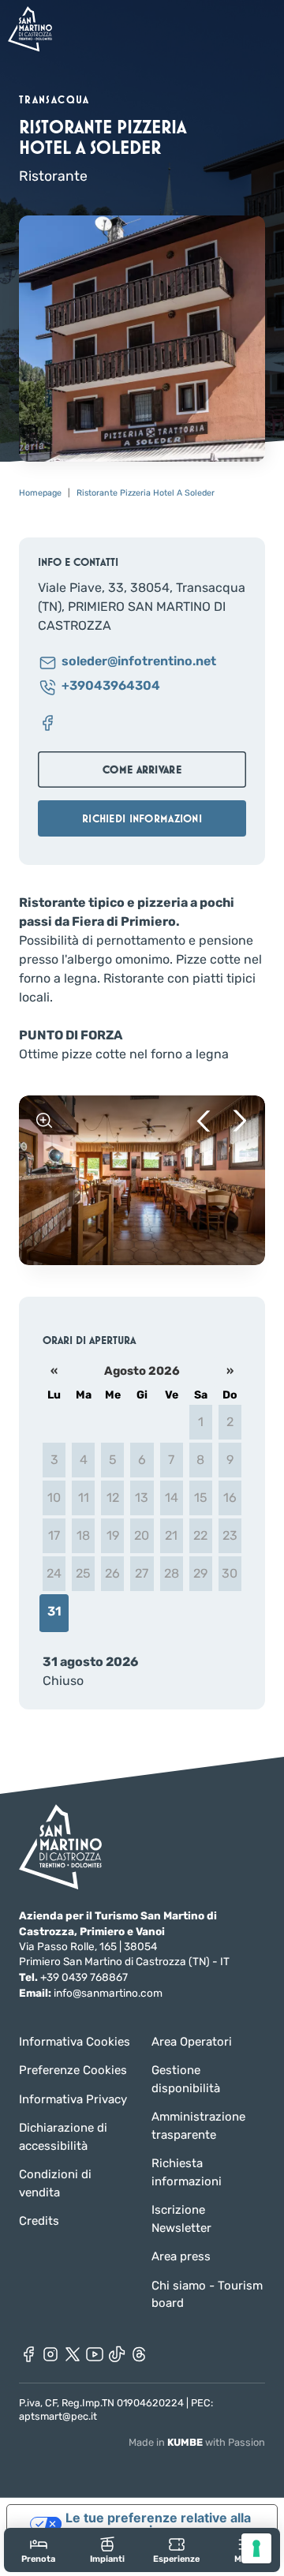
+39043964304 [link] (111, 686)
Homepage (40, 493)
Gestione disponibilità (186, 2079)
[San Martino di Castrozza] (30, 29)
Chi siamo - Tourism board (207, 2295)
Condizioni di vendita (55, 2183)
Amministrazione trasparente (198, 2126)
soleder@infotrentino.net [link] (139, 662)
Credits (39, 2221)
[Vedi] (44, 1121)
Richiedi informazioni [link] (142, 818)
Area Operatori (192, 2042)
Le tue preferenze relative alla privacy (158, 2524)
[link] (39, 2550)
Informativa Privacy (73, 2099)
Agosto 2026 (142, 1371)
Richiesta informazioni (187, 2172)
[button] (204, 1121)
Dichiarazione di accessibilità (63, 2137)
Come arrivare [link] (142, 769)
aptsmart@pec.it (58, 2416)
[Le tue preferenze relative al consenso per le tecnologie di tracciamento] (256, 2548)
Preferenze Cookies (73, 2070)
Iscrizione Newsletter (181, 2219)
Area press (181, 2256)
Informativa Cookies (75, 2042)
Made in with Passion (197, 2442)
